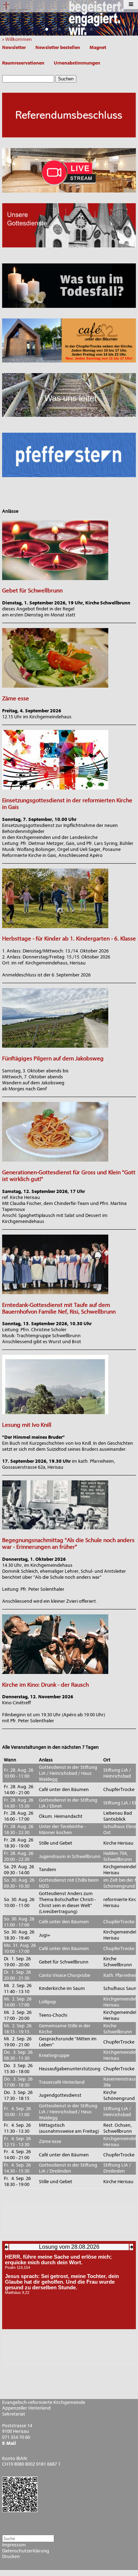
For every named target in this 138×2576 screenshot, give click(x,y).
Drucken (11, 2557)
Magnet (98, 47)
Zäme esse (16, 698)
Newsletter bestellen (58, 47)
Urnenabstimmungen (77, 63)
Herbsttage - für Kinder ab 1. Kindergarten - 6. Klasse (69, 939)
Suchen (66, 79)
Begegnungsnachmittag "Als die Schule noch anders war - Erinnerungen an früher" (68, 1543)
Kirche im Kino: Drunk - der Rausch (45, 1685)
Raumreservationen (23, 63)
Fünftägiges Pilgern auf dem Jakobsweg (53, 1058)
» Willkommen (19, 39)
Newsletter (14, 47)
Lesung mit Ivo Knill (27, 1425)
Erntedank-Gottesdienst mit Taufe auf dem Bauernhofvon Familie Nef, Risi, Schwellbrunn (59, 1308)
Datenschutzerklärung (26, 2551)
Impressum (14, 2545)
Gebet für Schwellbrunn (32, 590)
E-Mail (9, 2443)
